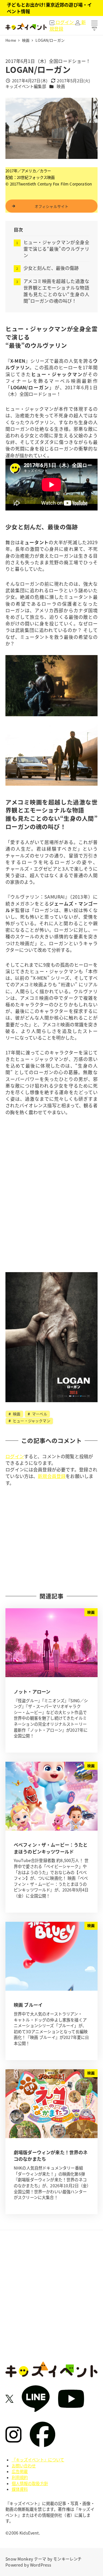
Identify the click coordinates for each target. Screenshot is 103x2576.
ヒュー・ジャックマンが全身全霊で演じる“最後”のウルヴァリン (56, 249)
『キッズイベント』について (38, 2460)
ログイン (15, 1456)
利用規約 (20, 2477)
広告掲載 (20, 2471)
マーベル (39, 1414)
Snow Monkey (19, 2559)
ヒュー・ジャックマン (31, 1421)
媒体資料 (20, 2489)
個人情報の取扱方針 (30, 2483)
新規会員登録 (52, 1476)
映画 (61, 86)
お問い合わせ (24, 2466)
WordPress (41, 2565)
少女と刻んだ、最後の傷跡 (51, 268)
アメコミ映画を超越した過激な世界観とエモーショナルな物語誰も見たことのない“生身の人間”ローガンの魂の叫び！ (56, 291)
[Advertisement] (51, 1539)
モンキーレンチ (67, 2559)
